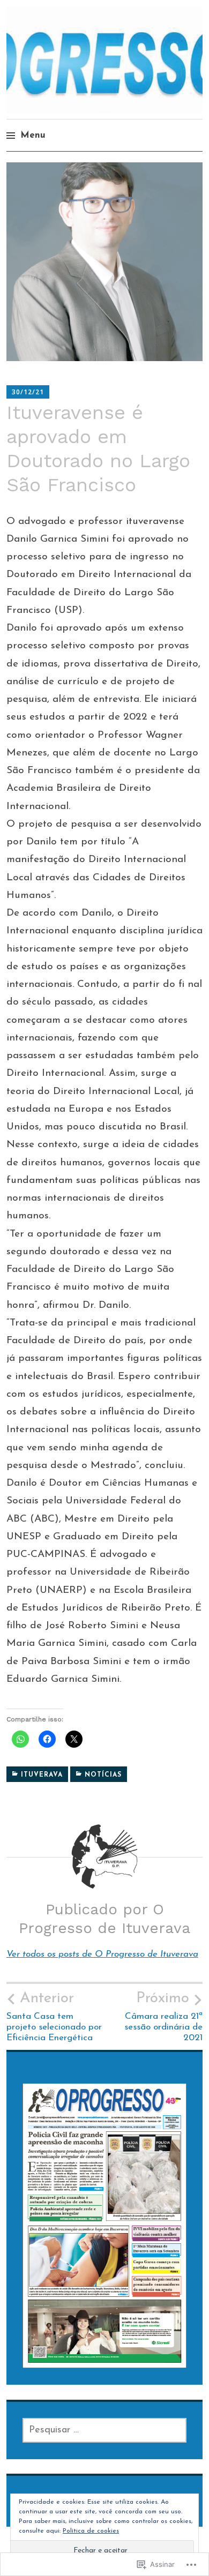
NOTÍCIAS (103, 1775)
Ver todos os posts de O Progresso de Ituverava (102, 1954)
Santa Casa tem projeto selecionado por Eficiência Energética (54, 2017)
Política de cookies (91, 2531)
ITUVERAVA (42, 1775)
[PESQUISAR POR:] (104, 2430)
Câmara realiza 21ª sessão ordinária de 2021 (163, 2017)
